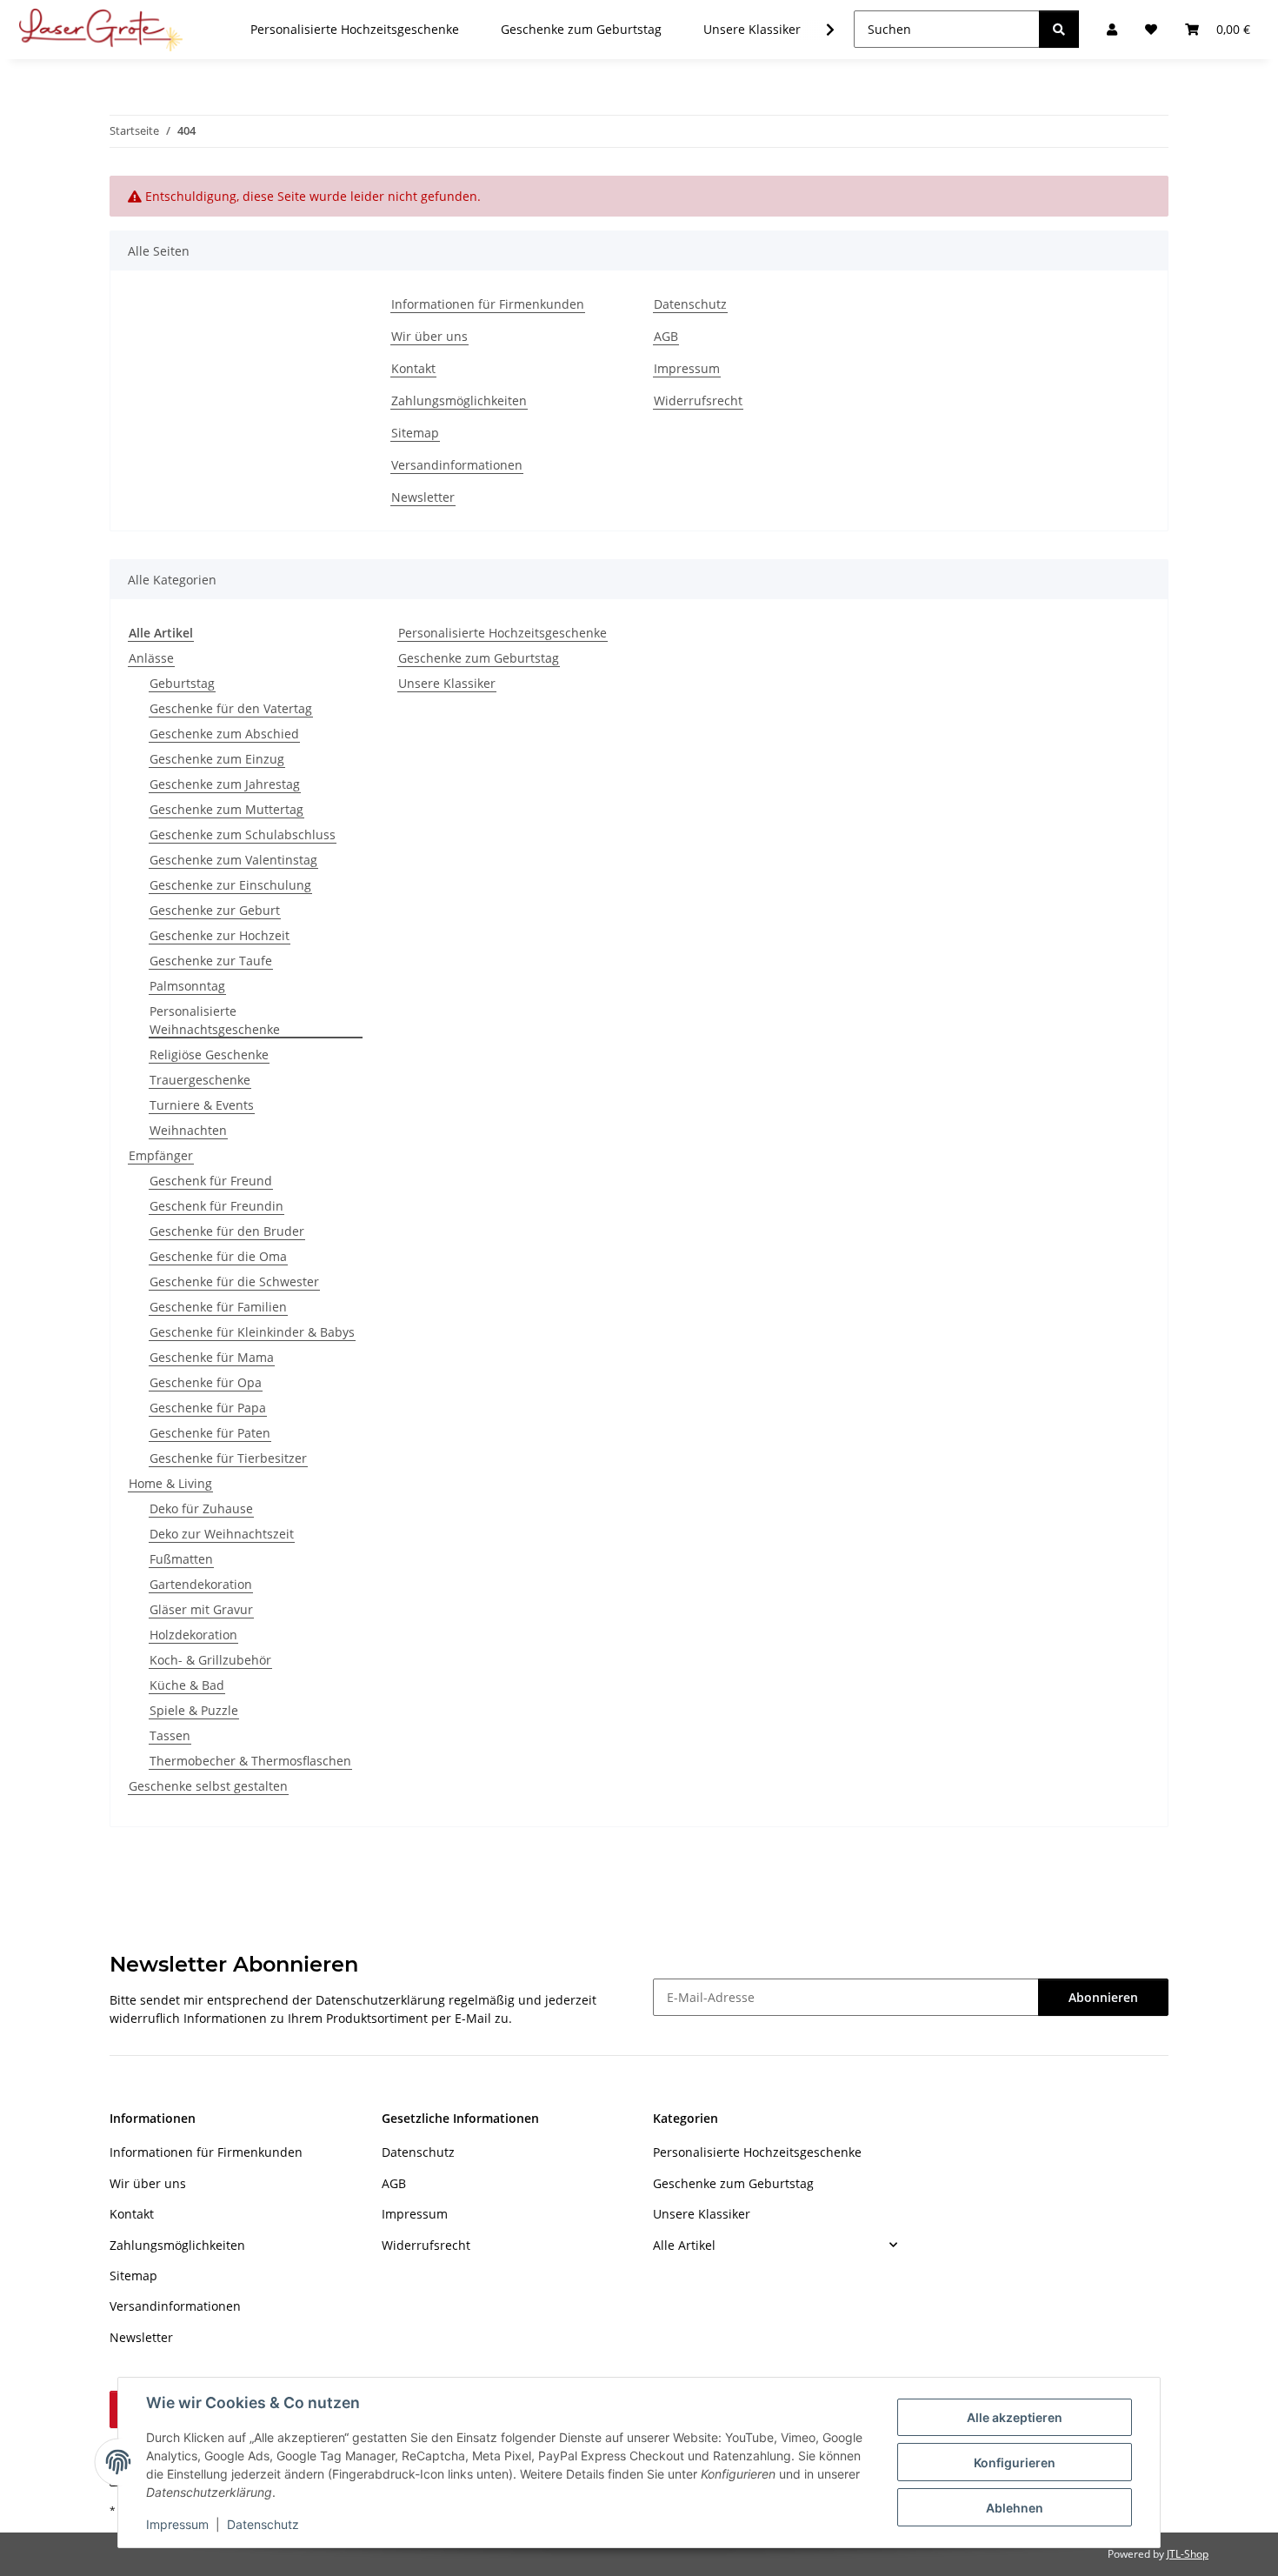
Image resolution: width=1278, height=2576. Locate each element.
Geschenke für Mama (212, 1357)
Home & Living (170, 1483)
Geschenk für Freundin (216, 1206)
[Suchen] (1059, 29)
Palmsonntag (187, 986)
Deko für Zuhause (201, 1508)
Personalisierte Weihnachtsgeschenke (215, 1020)
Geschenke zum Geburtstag (479, 658)
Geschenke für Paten (210, 1433)
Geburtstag (182, 683)
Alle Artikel (684, 2245)
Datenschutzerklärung (380, 2000)
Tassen (170, 1735)
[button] (819, 30)
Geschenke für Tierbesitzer (228, 1458)
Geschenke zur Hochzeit (220, 935)
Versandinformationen (457, 465)
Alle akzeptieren (1015, 2417)
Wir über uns (429, 336)
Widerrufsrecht (698, 400)
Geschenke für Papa (208, 1408)
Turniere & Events (202, 1105)
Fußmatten (181, 1559)
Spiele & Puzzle (194, 1710)
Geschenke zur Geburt (215, 910)
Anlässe (151, 658)
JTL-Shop (1188, 2554)
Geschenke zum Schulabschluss (243, 834)
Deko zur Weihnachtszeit (222, 1534)
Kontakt (413, 368)
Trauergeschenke (200, 1080)
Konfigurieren (1015, 2463)
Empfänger (161, 1155)
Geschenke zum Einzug (217, 759)
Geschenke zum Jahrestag (225, 784)
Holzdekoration (193, 1635)
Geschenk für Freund (211, 1181)
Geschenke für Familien (218, 1307)
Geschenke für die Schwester (234, 1281)
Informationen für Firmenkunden (488, 304)
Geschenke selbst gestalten (208, 1786)
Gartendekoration (201, 1584)
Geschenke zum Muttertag (226, 809)
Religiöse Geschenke (209, 1054)
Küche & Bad (187, 1685)
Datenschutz (263, 2524)
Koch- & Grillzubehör (210, 1660)
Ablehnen (1015, 2508)
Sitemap (415, 433)
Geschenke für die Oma (218, 1256)
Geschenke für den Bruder (227, 1231)
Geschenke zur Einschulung (230, 885)
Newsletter (423, 497)
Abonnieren (1103, 1997)
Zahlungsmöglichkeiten (459, 400)
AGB (666, 336)
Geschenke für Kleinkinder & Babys (252, 1332)
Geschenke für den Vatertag (231, 708)
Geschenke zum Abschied (224, 734)
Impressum (177, 2524)
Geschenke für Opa (206, 1382)
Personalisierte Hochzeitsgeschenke (503, 633)
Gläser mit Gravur (201, 1609)
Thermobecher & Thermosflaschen (250, 1761)
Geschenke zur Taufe (211, 961)
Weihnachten (188, 1130)
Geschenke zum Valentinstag (233, 860)
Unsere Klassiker (447, 683)
